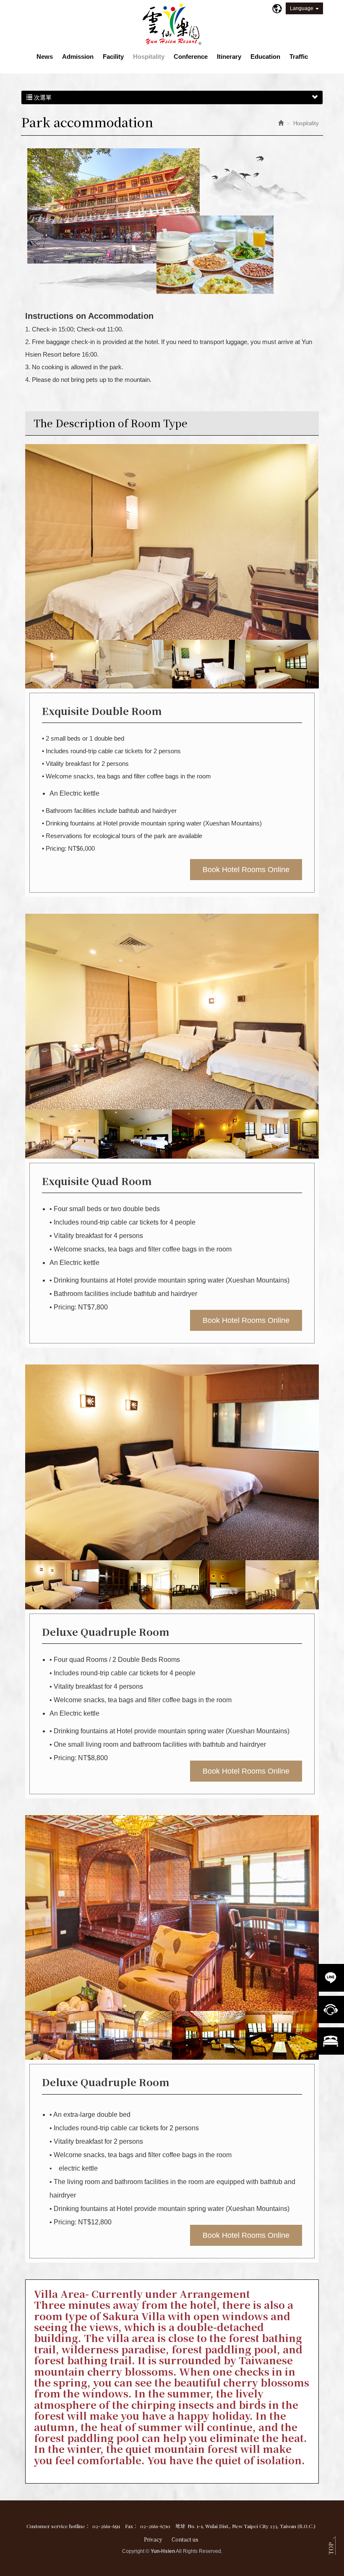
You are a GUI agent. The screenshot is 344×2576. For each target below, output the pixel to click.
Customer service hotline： (58, 2526)
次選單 (42, 97)
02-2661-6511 (106, 2526)
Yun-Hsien (172, 24)
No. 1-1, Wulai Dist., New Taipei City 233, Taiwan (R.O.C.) (251, 2526)
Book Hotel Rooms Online (246, 870)
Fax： (132, 2526)
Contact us (185, 2539)
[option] (172, 542)
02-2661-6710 (155, 2526)
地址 (180, 2526)
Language (302, 8)
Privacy (153, 2539)
